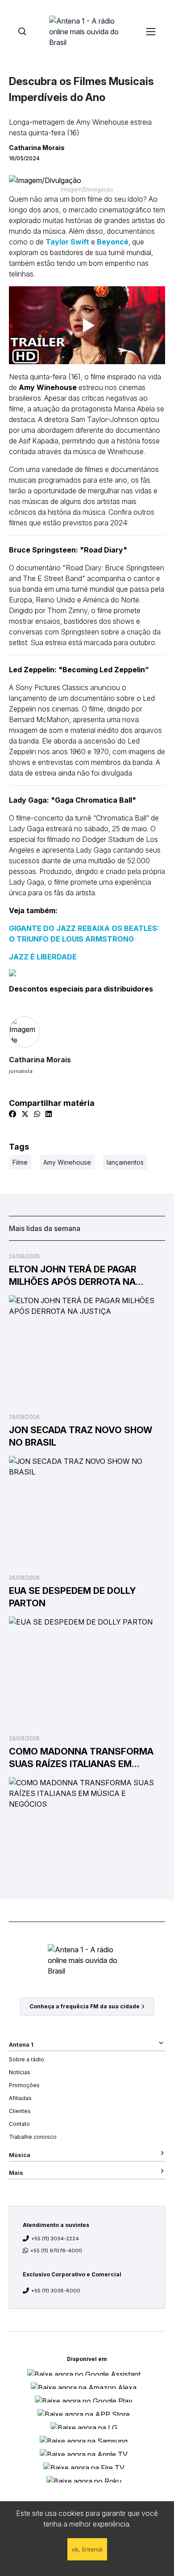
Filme (20, 1162)
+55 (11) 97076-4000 (56, 2251)
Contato (19, 2124)
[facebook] (12, 1114)
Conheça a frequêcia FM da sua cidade (85, 2006)
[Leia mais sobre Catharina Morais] (87, 1032)
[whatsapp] (37, 1114)
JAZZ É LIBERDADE (43, 957)
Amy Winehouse (67, 1162)
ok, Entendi (87, 2549)
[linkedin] (49, 1114)
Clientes (20, 2111)
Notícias (20, 2072)
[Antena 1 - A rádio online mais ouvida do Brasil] (87, 31)
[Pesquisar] (22, 31)
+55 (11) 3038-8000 (56, 2291)
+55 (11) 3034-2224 (55, 2239)
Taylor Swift (67, 242)
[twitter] (25, 1114)
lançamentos (125, 1162)
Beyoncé (113, 242)
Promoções (24, 2085)
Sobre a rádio (27, 2059)
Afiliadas (20, 2098)
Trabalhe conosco (33, 2137)
